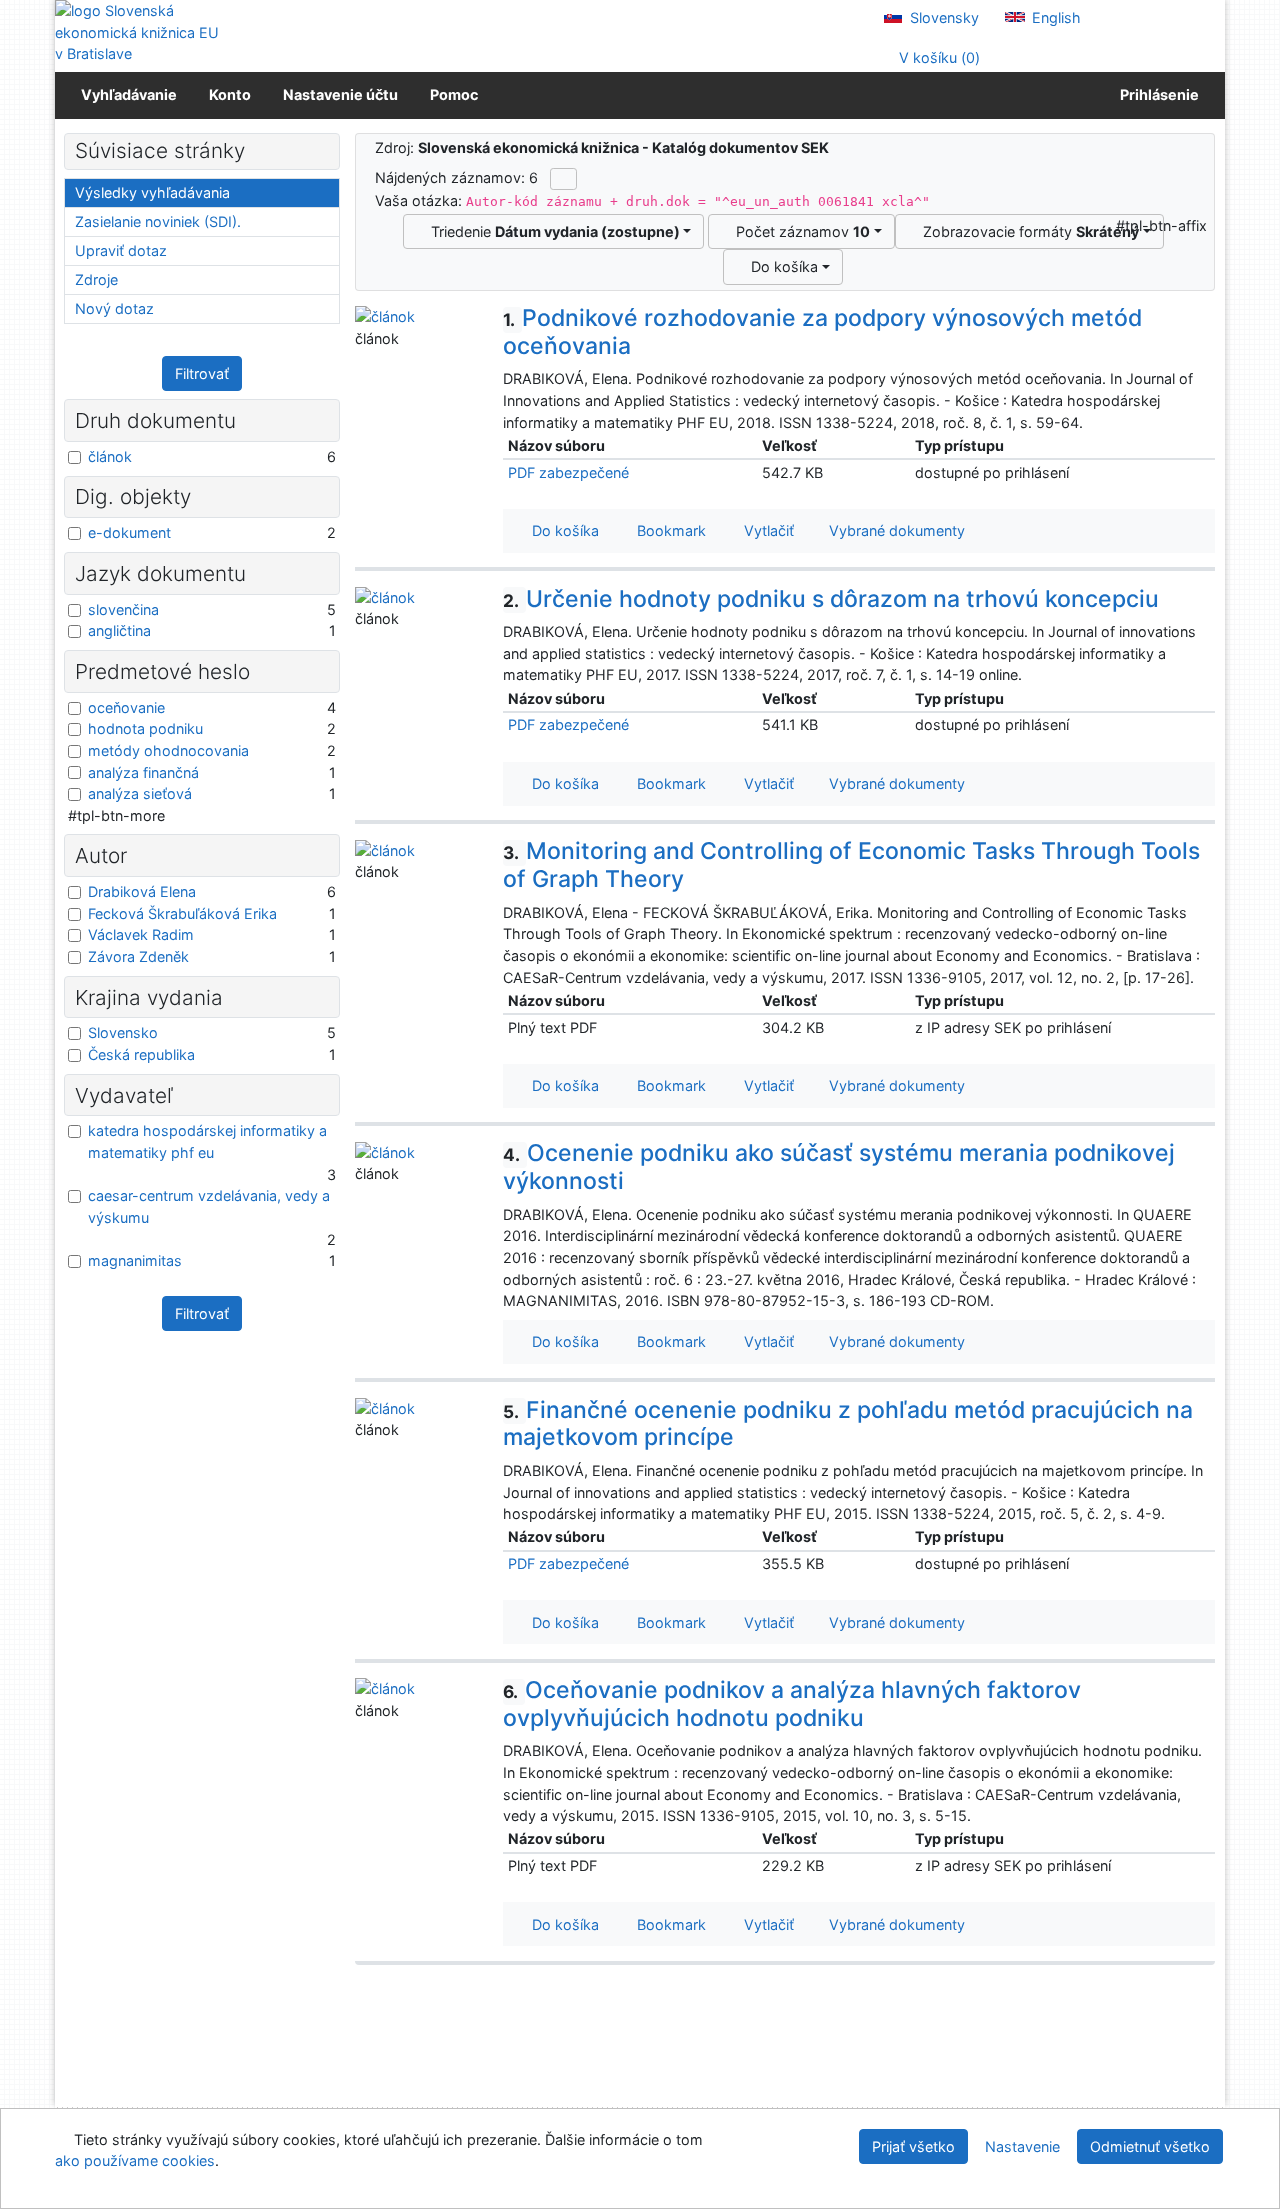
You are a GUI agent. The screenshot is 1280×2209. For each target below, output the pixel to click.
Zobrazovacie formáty (1027, 231)
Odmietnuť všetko (1150, 2146)
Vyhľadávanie (129, 94)
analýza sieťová (140, 793)
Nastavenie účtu (340, 94)
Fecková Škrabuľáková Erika (182, 913)
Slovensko (123, 1032)
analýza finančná (143, 772)
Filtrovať (202, 373)
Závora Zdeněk (138, 956)
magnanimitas (135, 1260)
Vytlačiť (765, 530)
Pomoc (454, 94)
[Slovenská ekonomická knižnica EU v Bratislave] (140, 32)
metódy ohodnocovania (168, 750)
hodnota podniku (145, 728)
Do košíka (780, 266)
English (1054, 17)
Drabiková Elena (142, 891)
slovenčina (123, 609)
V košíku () (937, 57)
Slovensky (942, 17)
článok (110, 456)
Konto (230, 94)
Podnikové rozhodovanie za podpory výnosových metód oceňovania (822, 332)
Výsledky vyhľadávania (152, 192)
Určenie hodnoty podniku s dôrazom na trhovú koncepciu (831, 599)
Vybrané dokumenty (895, 530)
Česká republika (141, 1054)
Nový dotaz (114, 308)
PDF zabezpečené (568, 472)
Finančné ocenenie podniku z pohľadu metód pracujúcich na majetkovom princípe (848, 1424)
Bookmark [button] (667, 530)
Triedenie (551, 231)
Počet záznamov (799, 231)
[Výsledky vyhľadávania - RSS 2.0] (563, 179)
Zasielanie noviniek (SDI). (158, 221)
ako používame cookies (135, 2160)
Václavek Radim (141, 934)
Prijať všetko (913, 2146)
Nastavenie (1022, 2146)
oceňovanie (126, 707)
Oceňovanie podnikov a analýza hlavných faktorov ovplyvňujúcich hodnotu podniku (792, 1704)
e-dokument (129, 532)
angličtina (119, 630)
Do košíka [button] (561, 530)
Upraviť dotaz (121, 250)
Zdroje (96, 279)
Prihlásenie (1156, 94)
